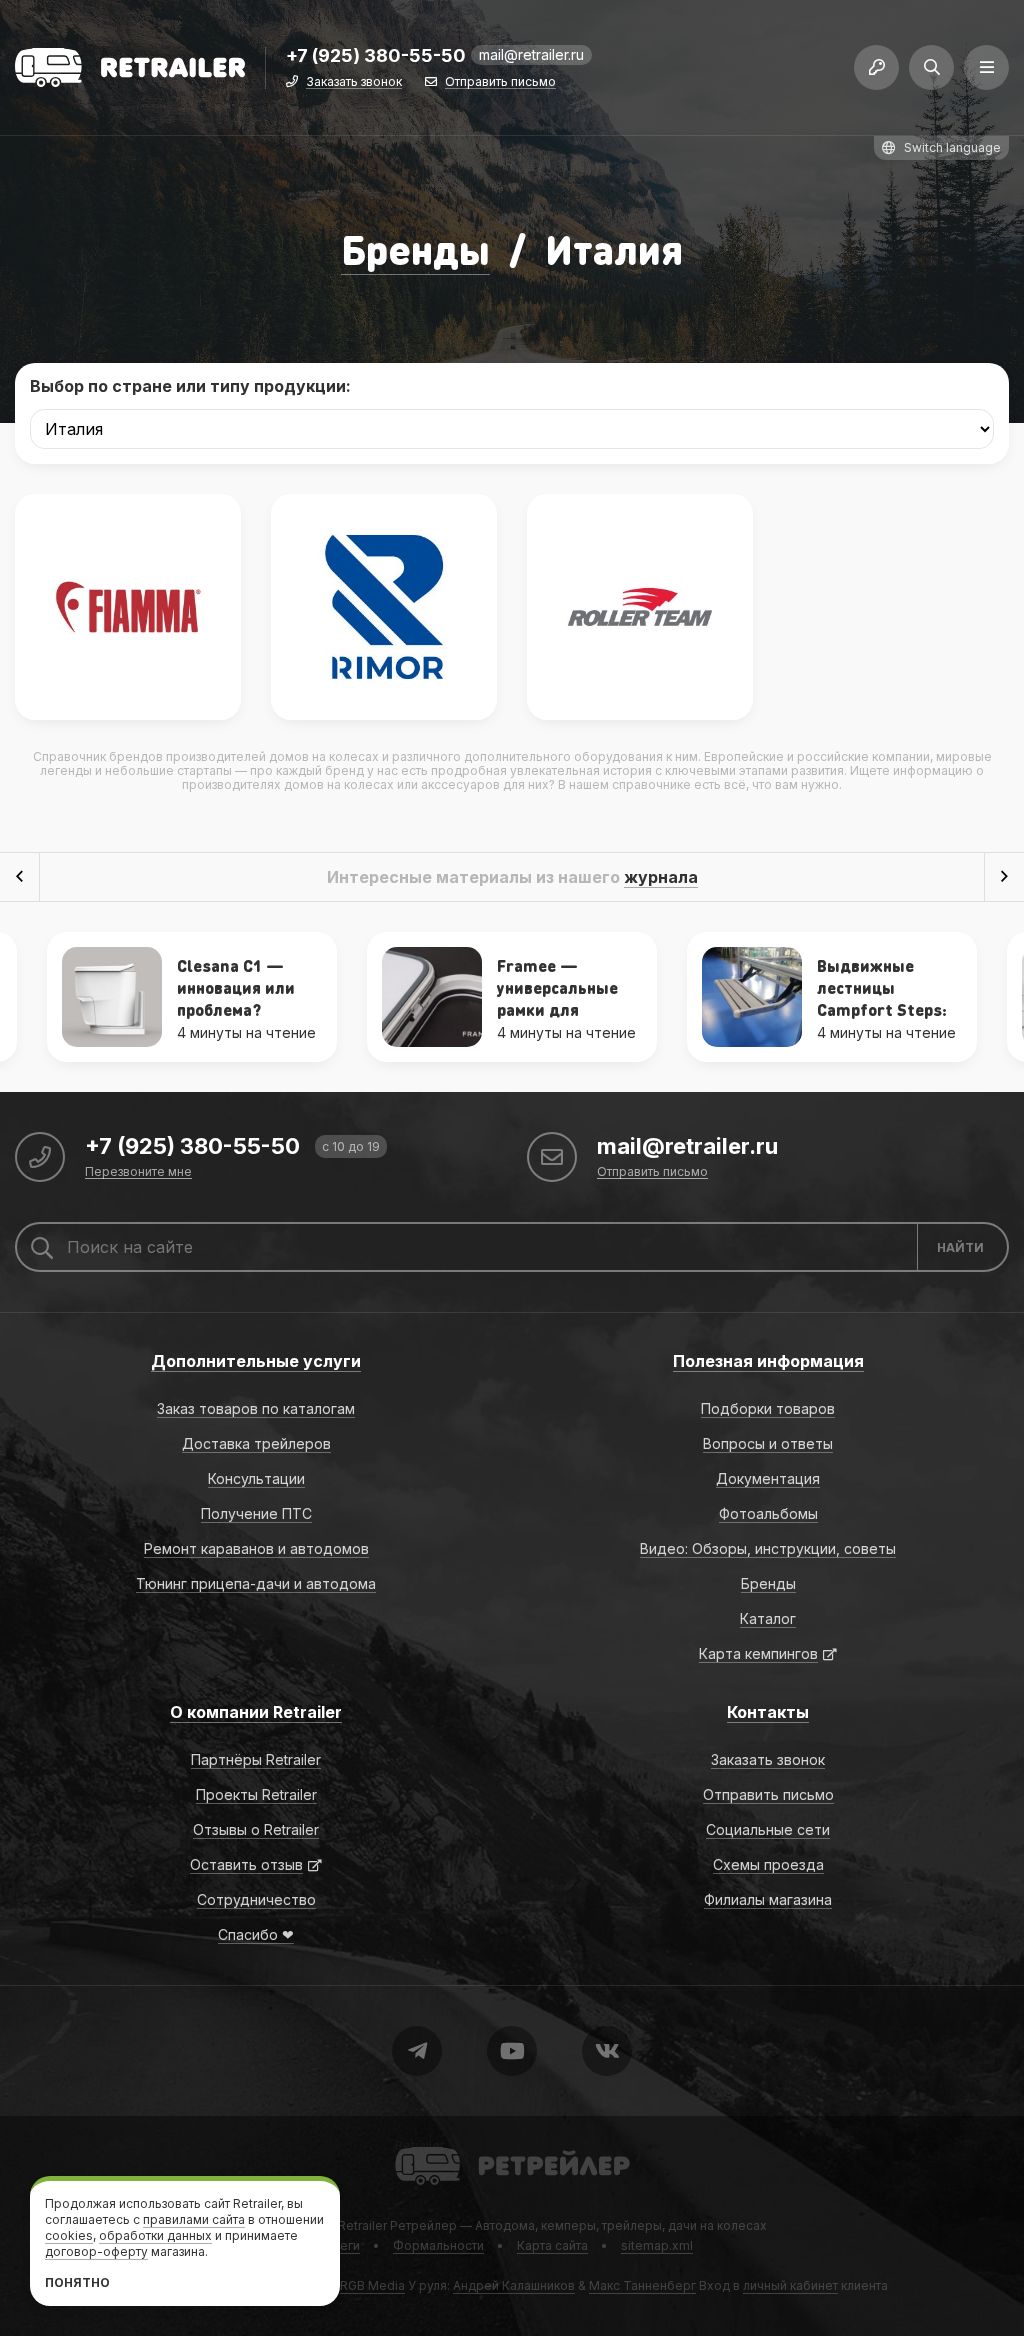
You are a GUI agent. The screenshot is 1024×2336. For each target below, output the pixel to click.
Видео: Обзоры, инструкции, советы (768, 1548)
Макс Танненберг (642, 2285)
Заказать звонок (354, 82)
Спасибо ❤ (256, 1934)
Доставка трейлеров (256, 1443)
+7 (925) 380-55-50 (376, 56)
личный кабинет (790, 2285)
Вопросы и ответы (768, 1443)
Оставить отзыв (246, 1864)
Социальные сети (768, 1829)
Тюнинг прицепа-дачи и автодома (256, 1583)
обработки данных (155, 2235)
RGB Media (372, 2285)
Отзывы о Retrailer (256, 1829)
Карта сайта (552, 2245)
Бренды (415, 248)
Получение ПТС (256, 1513)
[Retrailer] (130, 67)
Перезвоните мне (138, 1172)
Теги (346, 2245)
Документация (768, 1478)
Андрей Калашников (514, 2285)
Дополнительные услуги (256, 1361)
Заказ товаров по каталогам (256, 1408)
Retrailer (419, 2145)
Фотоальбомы (768, 1513)
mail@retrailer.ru (531, 54)
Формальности (438, 2245)
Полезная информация (768, 1361)
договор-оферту (96, 2251)
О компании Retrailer (256, 1712)
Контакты (768, 1712)
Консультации (256, 1478)
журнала (661, 877)
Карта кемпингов (758, 1653)
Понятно (77, 2282)
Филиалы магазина (768, 1899)
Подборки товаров (768, 1408)
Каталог (768, 1618)
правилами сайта (194, 2219)
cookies (69, 2235)
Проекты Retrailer (256, 1794)
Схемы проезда (768, 1864)
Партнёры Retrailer (256, 1759)
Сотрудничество (256, 1899)
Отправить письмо (500, 82)
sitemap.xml (657, 2245)
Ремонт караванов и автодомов (256, 1548)
